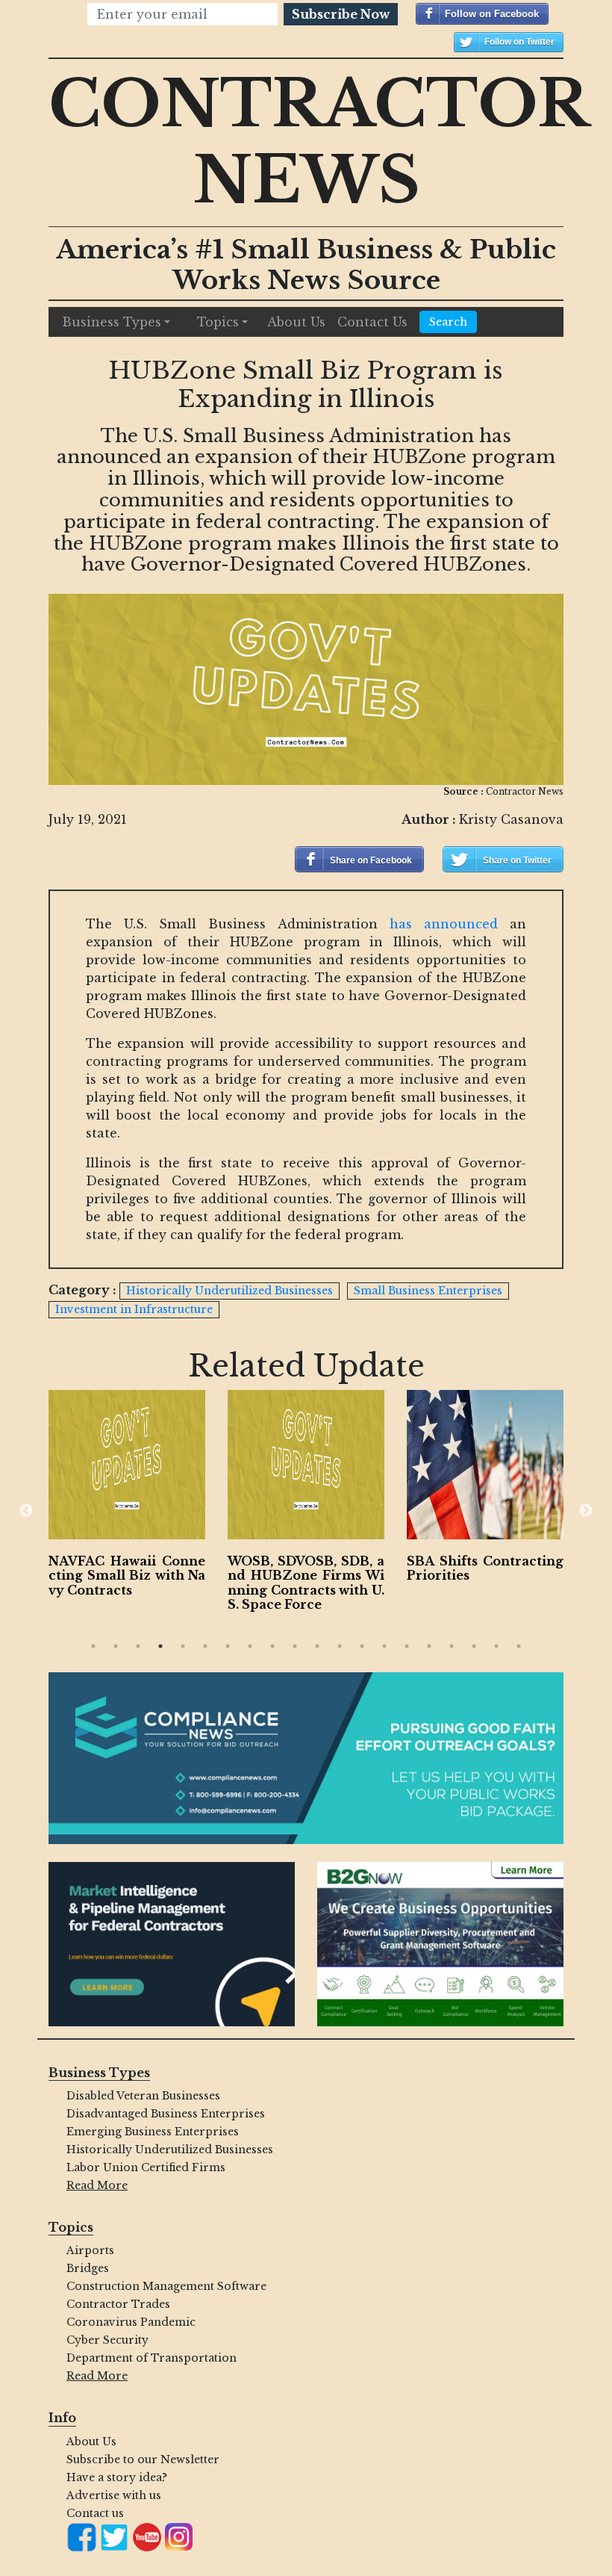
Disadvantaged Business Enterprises (166, 2114)
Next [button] (586, 1511)
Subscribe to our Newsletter (143, 2459)
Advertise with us (114, 2495)
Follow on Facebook (492, 14)
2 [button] (116, 1646)
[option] (127, 1497)
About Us (296, 322)
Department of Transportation (152, 2358)
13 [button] (362, 1646)
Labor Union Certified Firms (146, 2167)
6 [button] (205, 1646)
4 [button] (160, 1646)
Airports (90, 2250)
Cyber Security (107, 2340)
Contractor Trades (118, 2304)
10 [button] (295, 1646)
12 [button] (340, 1646)
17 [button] (452, 1646)
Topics (218, 322)
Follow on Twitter (519, 42)
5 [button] (183, 1646)
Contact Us (372, 322)
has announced (444, 924)
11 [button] (317, 1646)
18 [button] (474, 1646)
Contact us (95, 2513)
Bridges (88, 2268)
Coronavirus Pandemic (131, 2322)
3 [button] (138, 1646)
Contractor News (319, 142)
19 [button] (496, 1646)
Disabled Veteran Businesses (143, 2096)
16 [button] (429, 1646)
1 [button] (93, 1646)
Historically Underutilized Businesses (170, 2150)
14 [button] (384, 1646)
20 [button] (519, 1646)
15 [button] (407, 1646)
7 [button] (228, 1646)
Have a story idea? (117, 2477)
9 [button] (272, 1646)
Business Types (112, 322)
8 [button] (250, 1646)
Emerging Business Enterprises (153, 2132)
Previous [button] (26, 1511)
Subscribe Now (341, 14)
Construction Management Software (166, 2286)
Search (448, 322)
